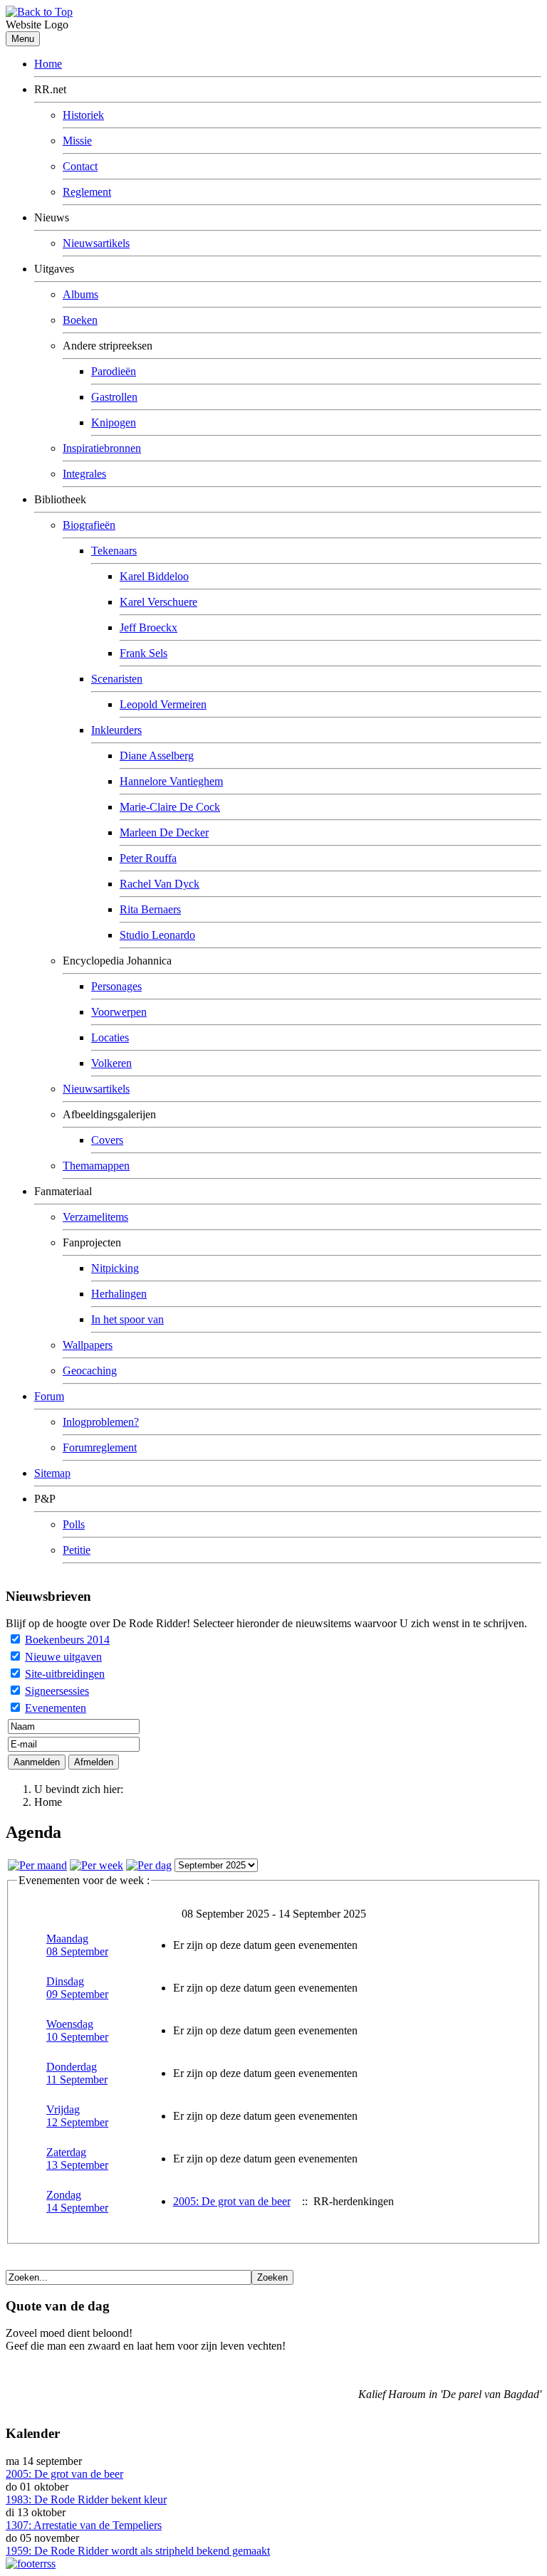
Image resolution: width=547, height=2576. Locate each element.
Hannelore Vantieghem (171, 781)
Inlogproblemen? (101, 1422)
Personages (116, 986)
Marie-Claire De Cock (170, 807)
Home (48, 64)
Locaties (110, 1037)
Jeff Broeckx (149, 627)
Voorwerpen (119, 1012)
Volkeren (111, 1063)
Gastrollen (114, 397)
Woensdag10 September (77, 2030)
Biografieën (89, 525)
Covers (107, 1140)
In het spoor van (127, 1319)
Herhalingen (119, 1294)
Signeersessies (57, 1691)
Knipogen (114, 422)
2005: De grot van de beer (232, 2201)
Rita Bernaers (150, 909)
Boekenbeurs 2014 (67, 1640)
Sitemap (52, 1473)
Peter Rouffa (148, 858)
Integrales (84, 474)
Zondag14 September (77, 2201)
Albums (80, 294)
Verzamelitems (95, 1217)
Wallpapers (88, 1345)
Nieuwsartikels (96, 243)
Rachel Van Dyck (160, 884)
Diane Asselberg (157, 756)
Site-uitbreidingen (65, 1674)
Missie (77, 141)
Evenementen (56, 1708)
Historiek (83, 115)
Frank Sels (144, 653)
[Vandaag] (149, 1865)
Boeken (80, 320)
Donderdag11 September (77, 2073)
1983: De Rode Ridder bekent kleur (86, 2499)
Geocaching (90, 1371)
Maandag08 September (77, 1945)
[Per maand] (37, 1865)
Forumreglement (100, 1447)
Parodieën (114, 371)
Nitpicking (115, 1268)
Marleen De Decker (164, 832)
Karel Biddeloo (154, 576)
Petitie (77, 1550)
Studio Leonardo (157, 935)
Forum (49, 1396)
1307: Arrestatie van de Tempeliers (84, 2525)
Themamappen (96, 1166)
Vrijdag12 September (77, 2116)
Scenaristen (117, 679)
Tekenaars (114, 551)
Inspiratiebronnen (102, 448)
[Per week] (97, 1865)
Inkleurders (116, 730)
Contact (80, 166)
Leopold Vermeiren (163, 704)
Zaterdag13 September (77, 2159)
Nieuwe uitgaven (63, 1657)
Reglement (87, 192)
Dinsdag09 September (77, 1988)
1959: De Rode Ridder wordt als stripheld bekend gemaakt (138, 2551)
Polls (74, 1524)
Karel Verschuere (158, 602)
